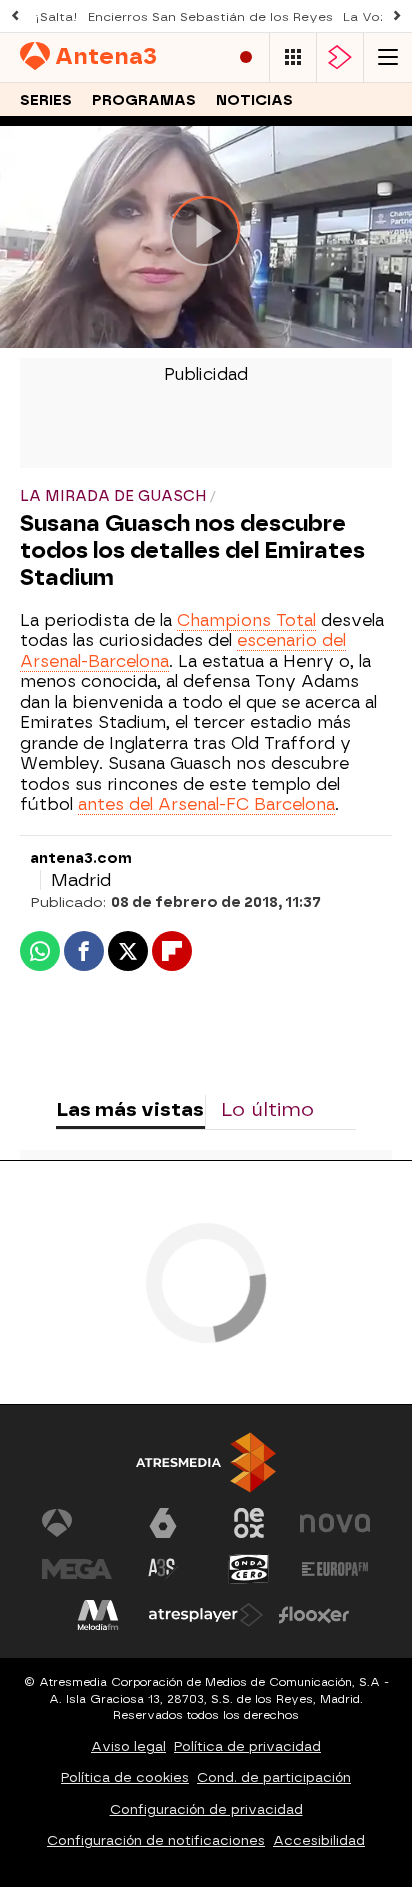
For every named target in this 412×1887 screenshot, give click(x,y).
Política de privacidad (247, 1746)
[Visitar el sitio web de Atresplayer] (206, 1615)
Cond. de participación (274, 1777)
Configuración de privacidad (206, 1809)
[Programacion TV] (293, 57)
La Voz (365, 17)
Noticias (254, 100)
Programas (144, 100)
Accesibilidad (319, 1840)
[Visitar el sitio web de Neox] (249, 1523)
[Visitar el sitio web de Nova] (335, 1523)
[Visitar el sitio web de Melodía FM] (98, 1615)
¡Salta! (56, 17)
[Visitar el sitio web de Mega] (77, 1569)
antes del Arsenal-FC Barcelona (206, 804)
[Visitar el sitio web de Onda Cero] (249, 1569)
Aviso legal (128, 1746)
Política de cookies (125, 1777)
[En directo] (246, 57)
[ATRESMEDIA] (206, 1462)
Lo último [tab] (267, 1109)
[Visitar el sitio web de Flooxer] (314, 1615)
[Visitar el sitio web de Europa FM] (335, 1569)
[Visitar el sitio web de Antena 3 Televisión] (77, 1523)
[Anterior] (15, 16)
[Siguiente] (397, 16)
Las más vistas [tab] (130, 1109)
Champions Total (246, 620)
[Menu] (388, 57)
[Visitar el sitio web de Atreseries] (163, 1569)
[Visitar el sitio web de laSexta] (163, 1523)
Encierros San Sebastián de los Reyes (210, 17)
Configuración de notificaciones (156, 1840)
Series (46, 100)
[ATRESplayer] (340, 57)
